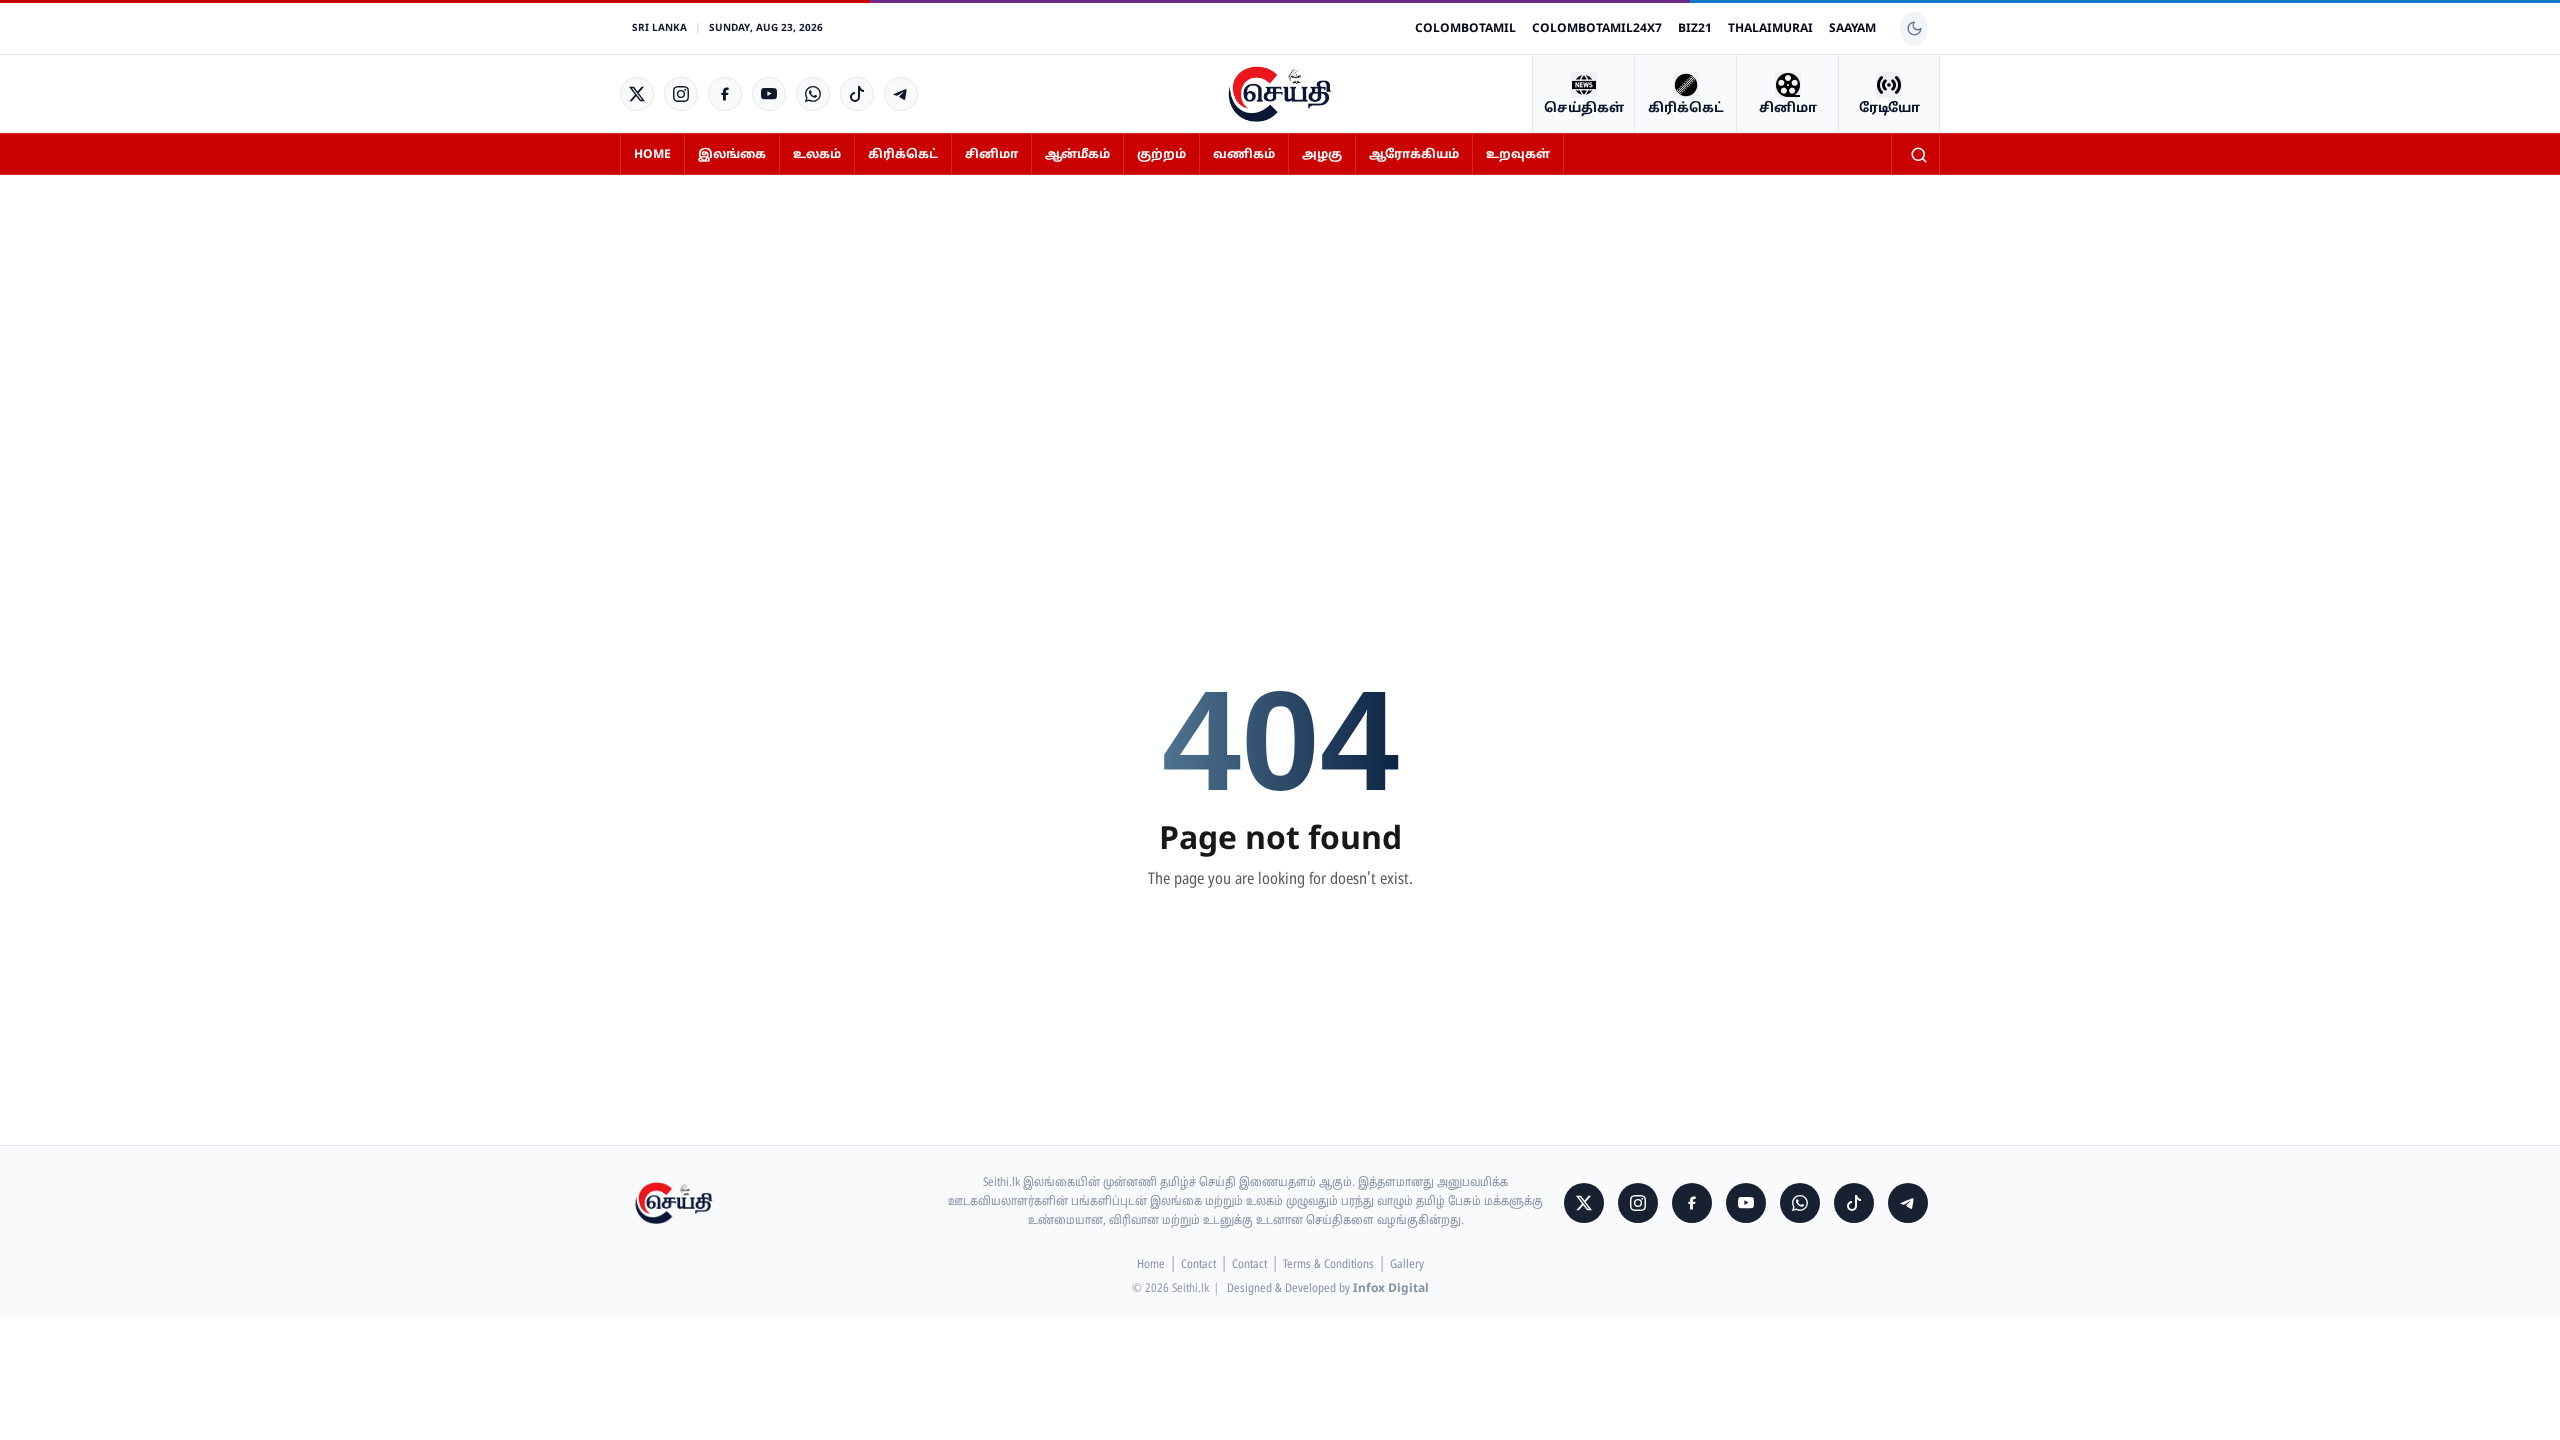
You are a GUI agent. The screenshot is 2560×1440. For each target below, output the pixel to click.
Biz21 (1695, 29)
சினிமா (991, 155)
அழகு (1322, 155)
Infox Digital (1391, 1289)
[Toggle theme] (1914, 29)
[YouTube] (769, 94)
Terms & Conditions (1328, 1265)
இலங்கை (732, 155)
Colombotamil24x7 (1597, 29)
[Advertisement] (1280, 339)
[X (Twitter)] (637, 94)
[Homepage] (1280, 94)
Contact (1198, 1265)
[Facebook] (725, 94)
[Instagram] (681, 94)
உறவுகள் (1518, 155)
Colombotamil (1465, 29)
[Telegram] (901, 94)
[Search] (1919, 155)
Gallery (1407, 1265)
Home (652, 155)
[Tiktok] (857, 94)
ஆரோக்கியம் (1414, 155)
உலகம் (817, 155)
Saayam (1852, 29)
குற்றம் (1161, 155)
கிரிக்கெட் (903, 155)
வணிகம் (1244, 155)
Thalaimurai (1770, 29)
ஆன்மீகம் (1077, 155)
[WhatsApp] (813, 94)
